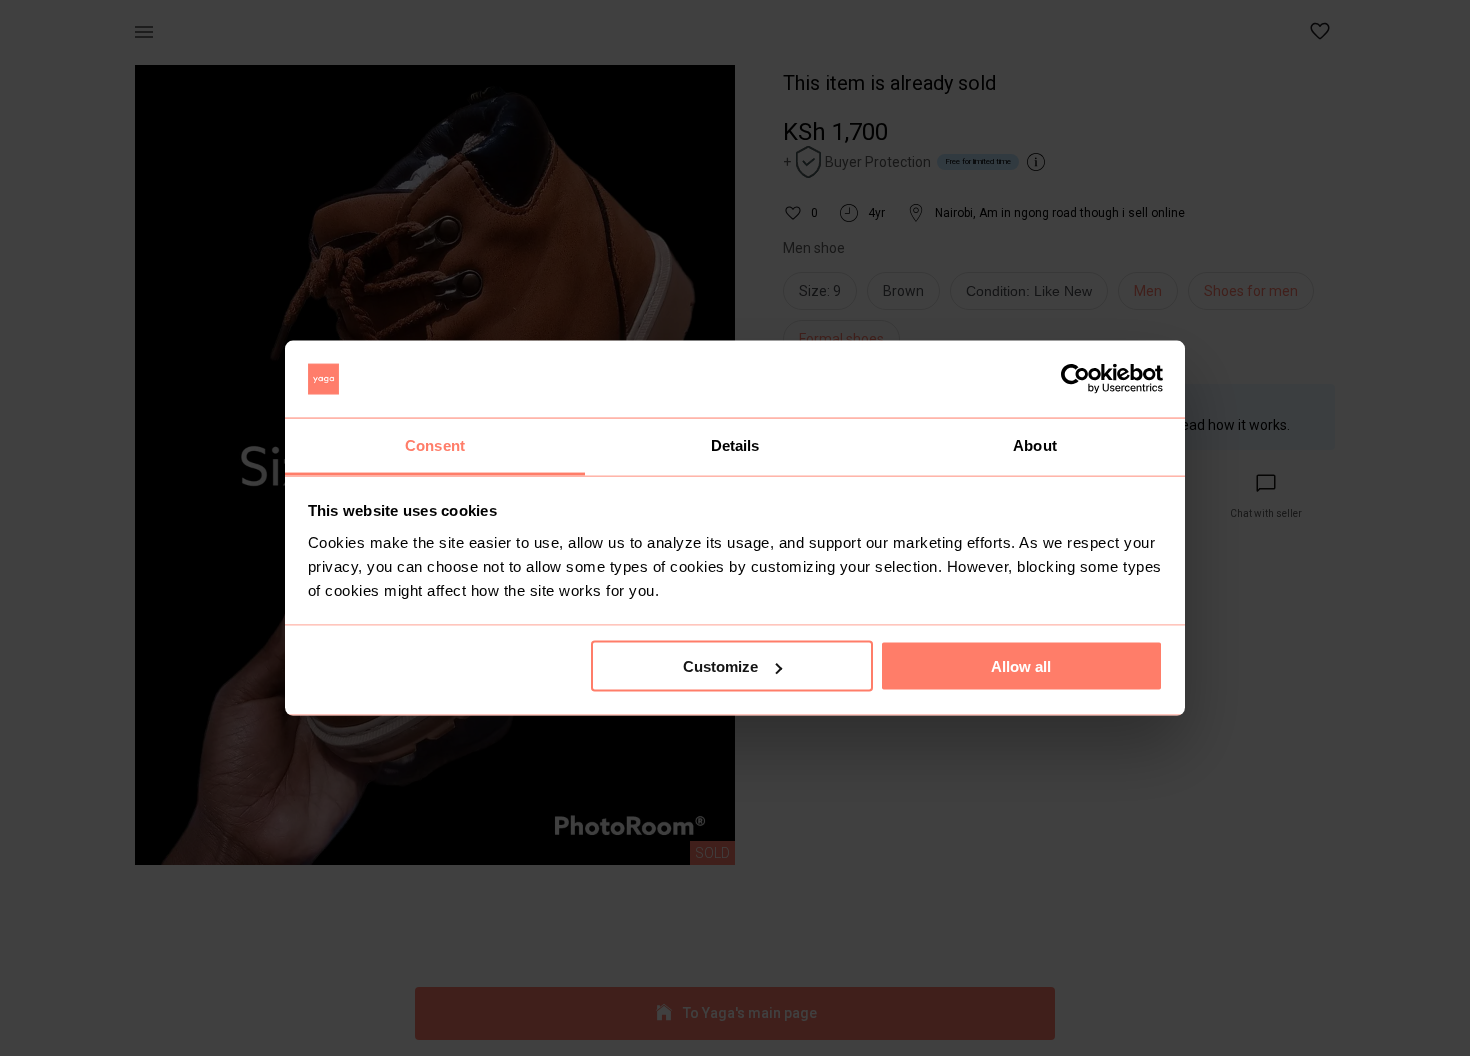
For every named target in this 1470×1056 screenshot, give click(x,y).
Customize (720, 666)
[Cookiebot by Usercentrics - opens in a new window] (1075, 379)
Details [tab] (735, 444)
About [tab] (1035, 444)
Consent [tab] (435, 444)
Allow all (1021, 666)
